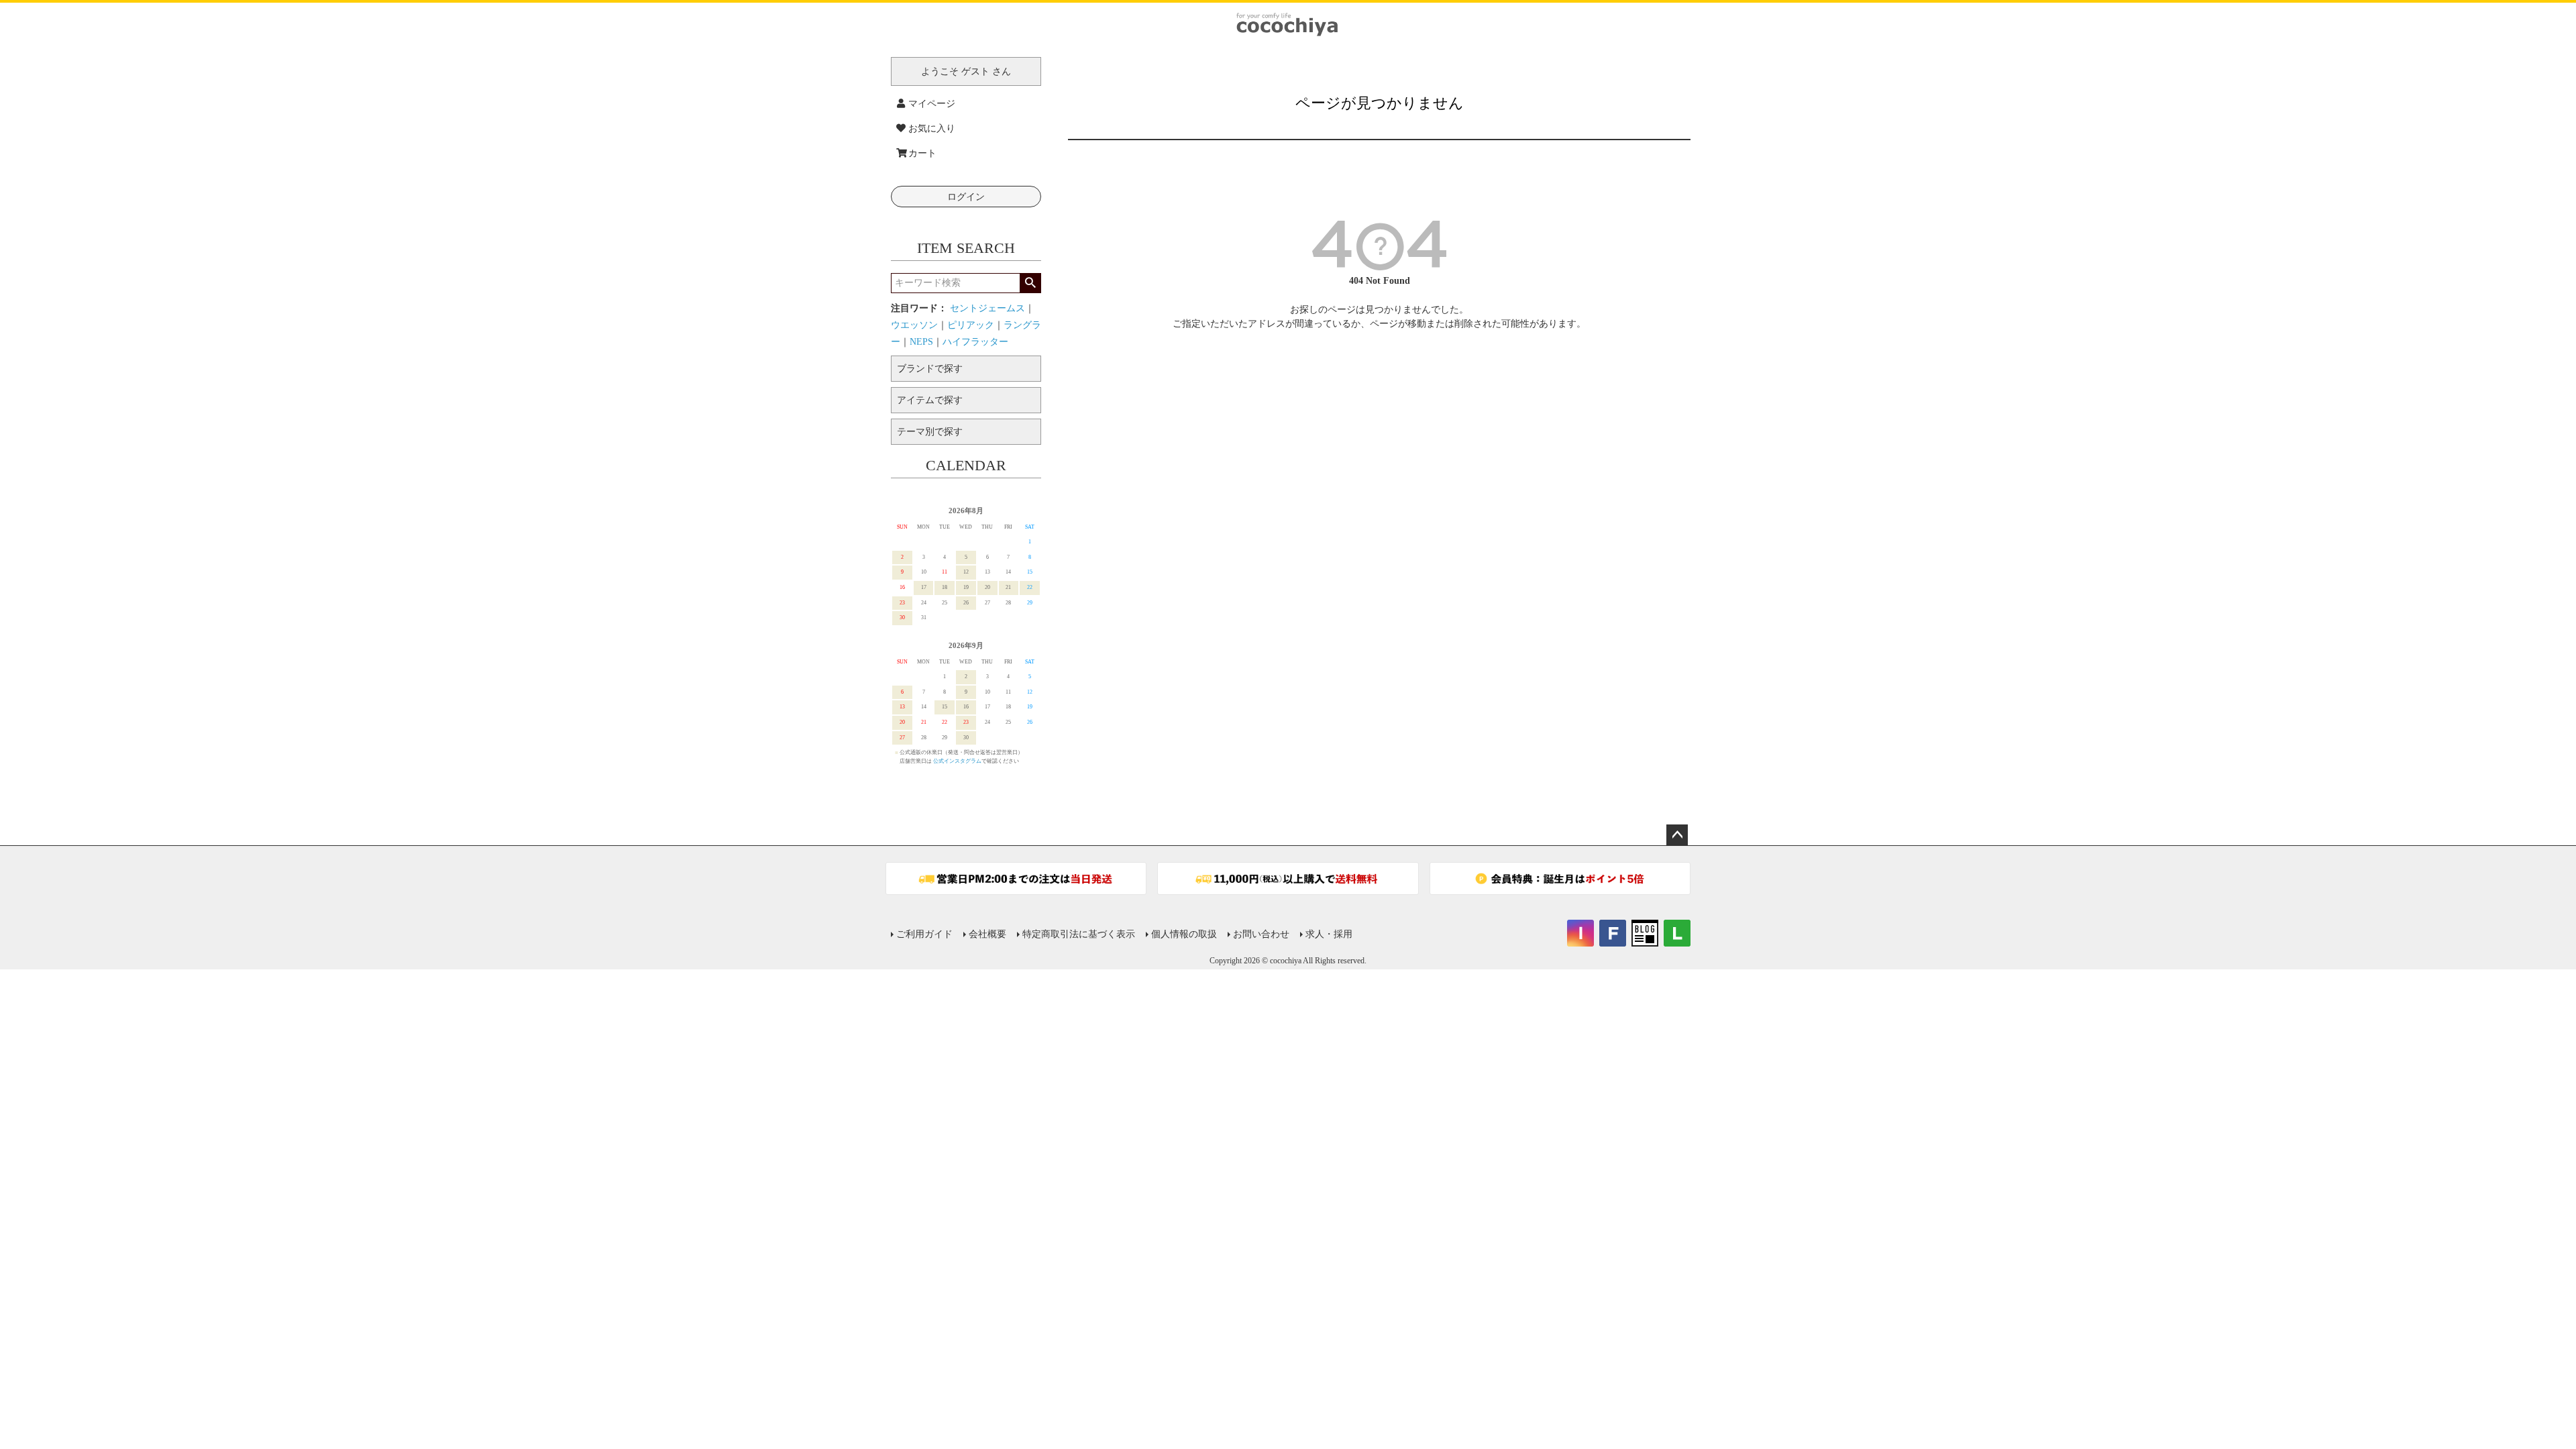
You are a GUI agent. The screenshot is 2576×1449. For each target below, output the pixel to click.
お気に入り (932, 128)
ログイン (966, 197)
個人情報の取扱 (1184, 934)
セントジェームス (987, 308)
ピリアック (971, 325)
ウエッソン (914, 325)
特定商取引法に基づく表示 (1079, 934)
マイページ (932, 104)
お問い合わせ (1261, 934)
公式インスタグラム (957, 761)
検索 (1030, 283)
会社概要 (987, 934)
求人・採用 (1329, 934)
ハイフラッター (975, 342)
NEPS (921, 342)
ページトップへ (1677, 835)
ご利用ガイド (924, 934)
